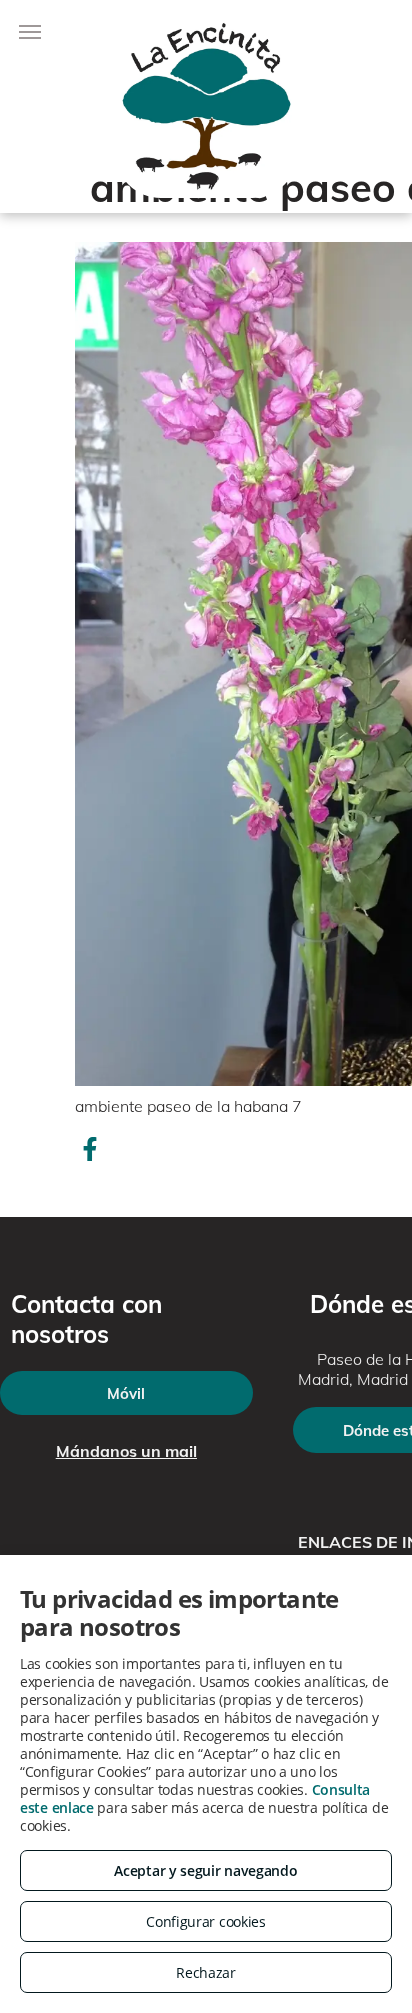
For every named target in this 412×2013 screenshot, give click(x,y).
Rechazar (206, 1972)
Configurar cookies (206, 1921)
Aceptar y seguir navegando (205, 1870)
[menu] (30, 32)
